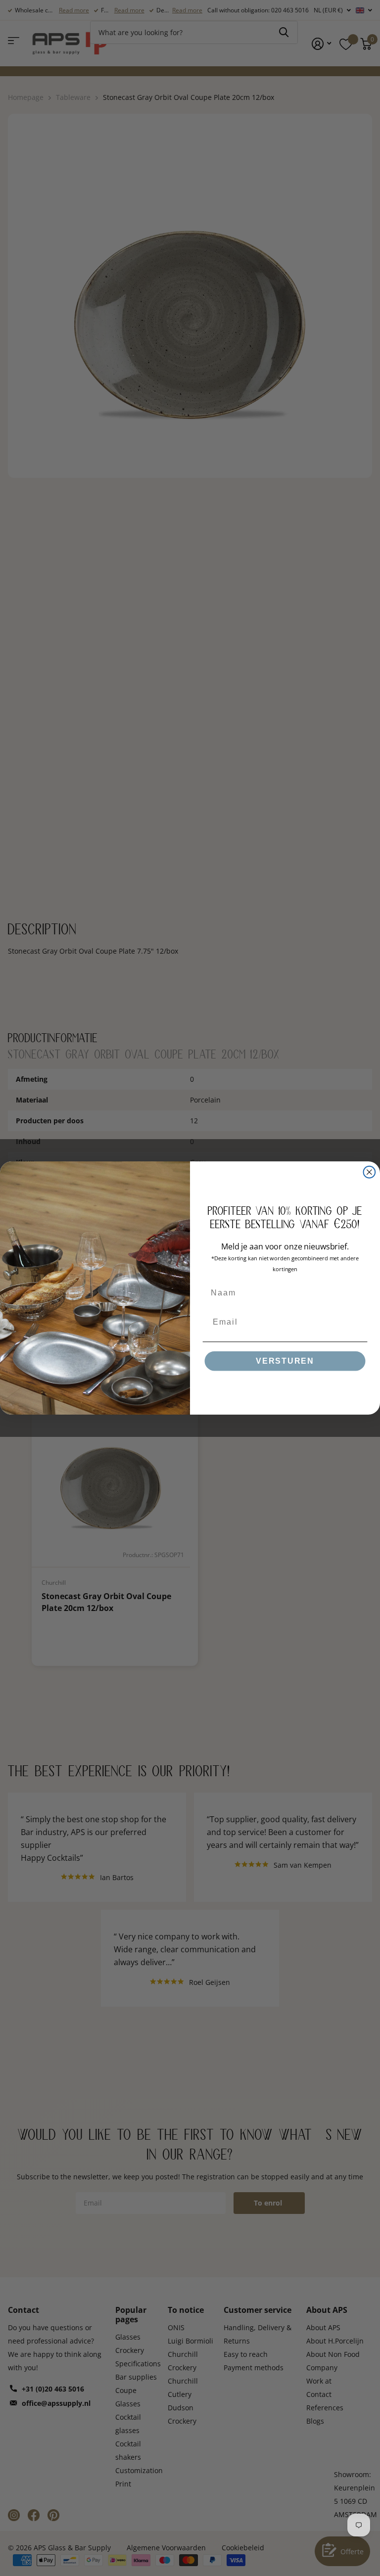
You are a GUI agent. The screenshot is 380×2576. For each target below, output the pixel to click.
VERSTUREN (285, 1361)
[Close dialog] (370, 1172)
